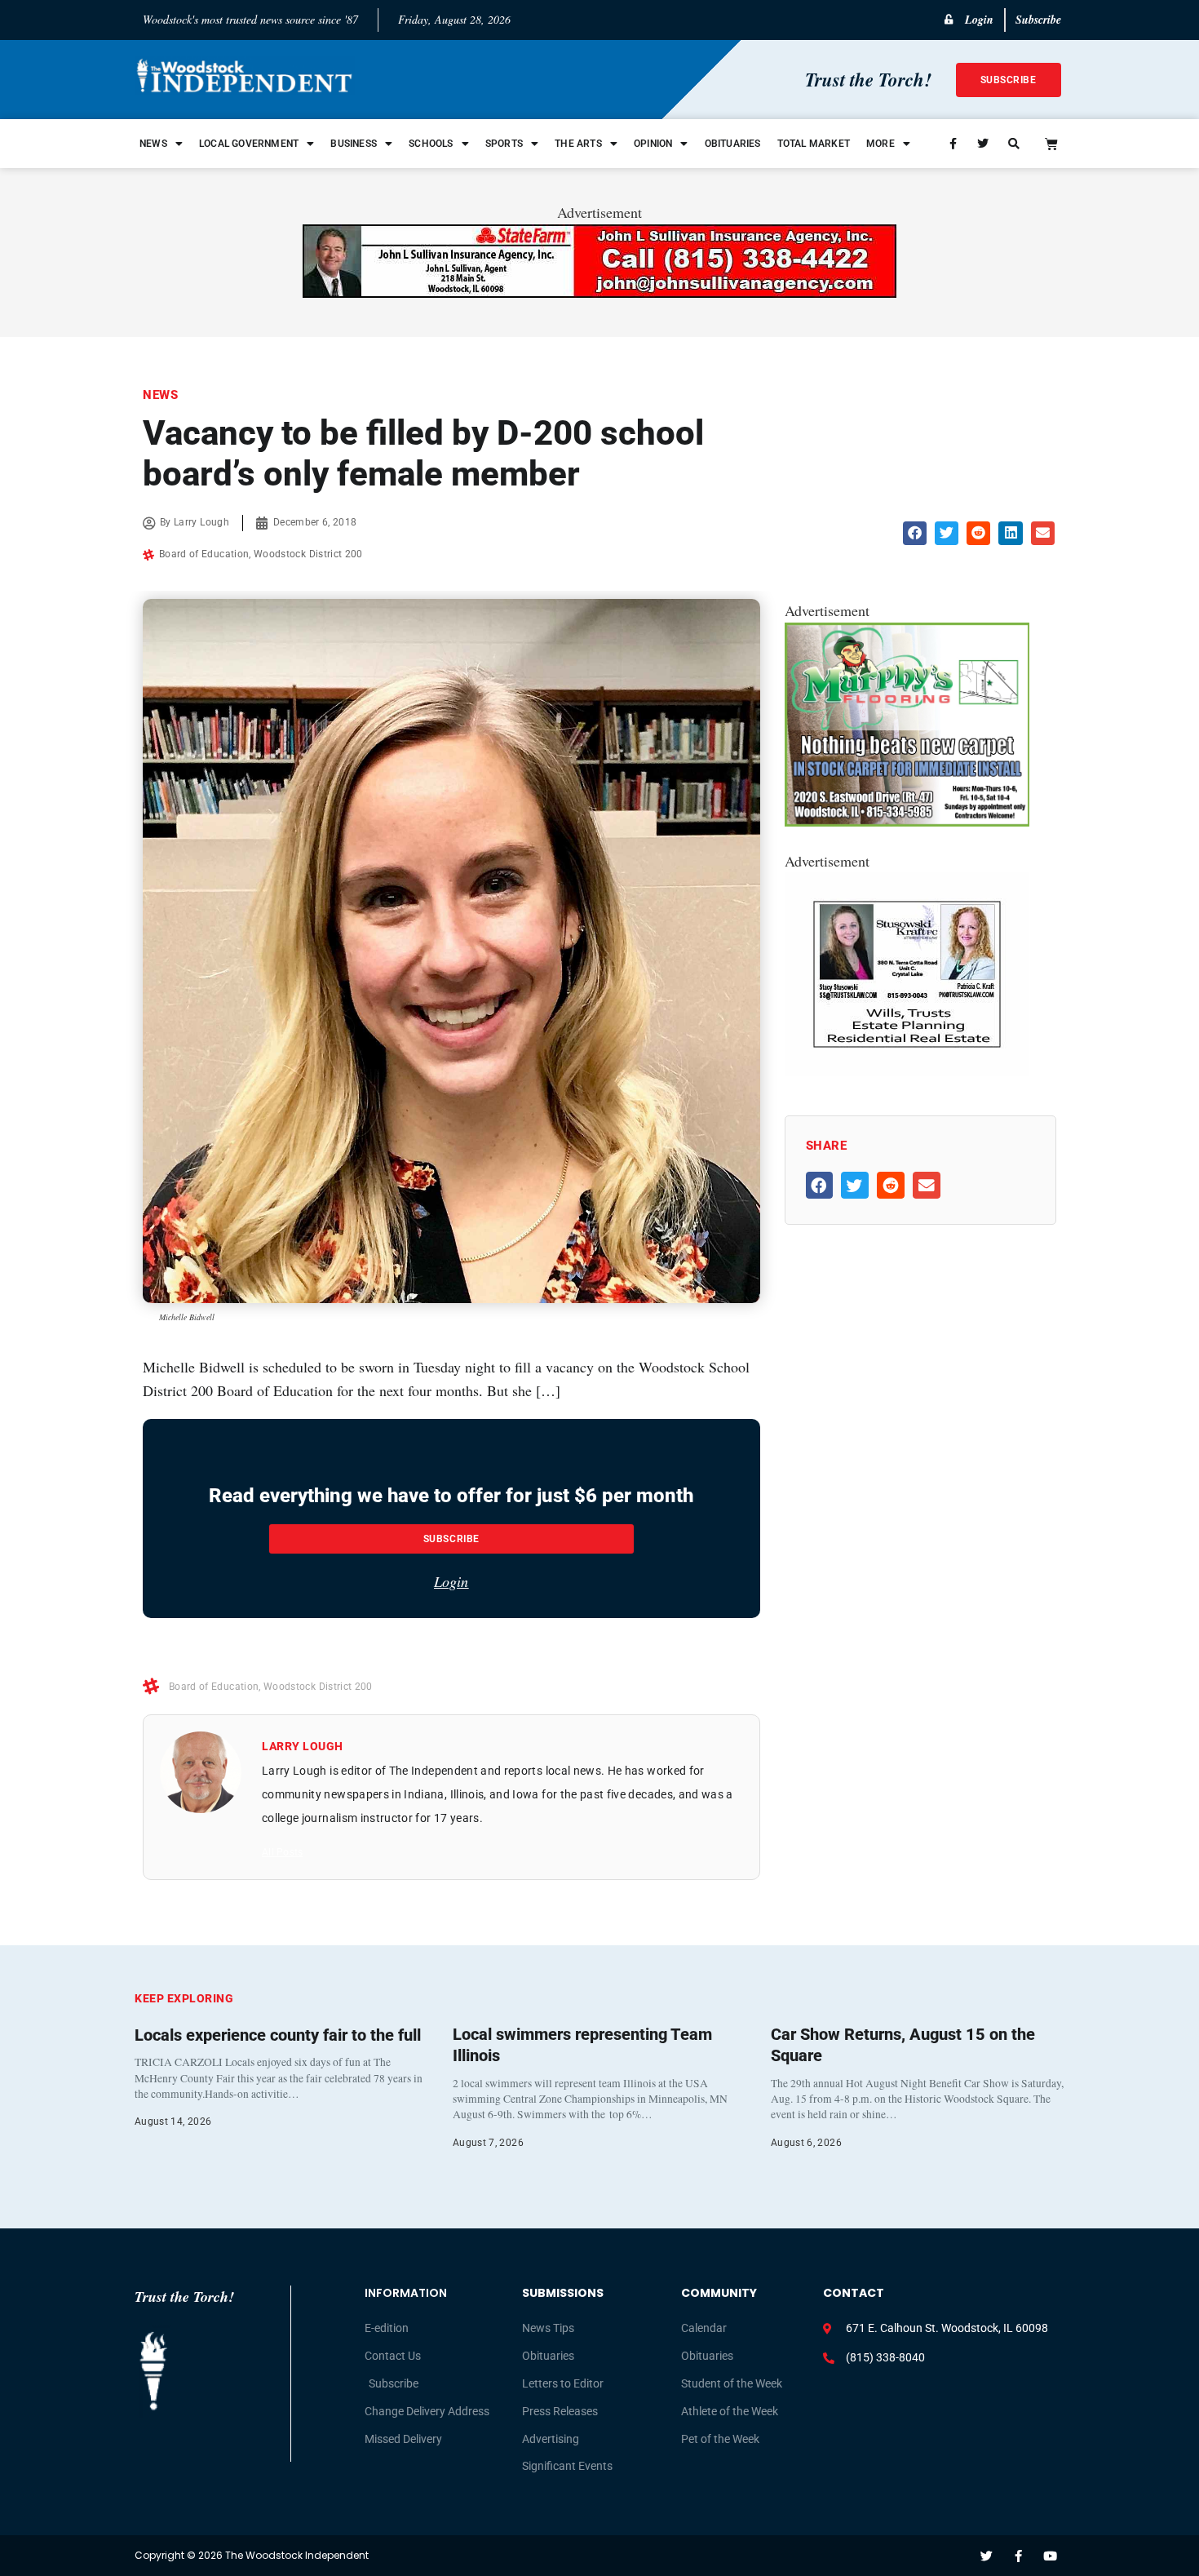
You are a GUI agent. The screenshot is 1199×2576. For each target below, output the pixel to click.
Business (354, 144)
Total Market (814, 144)
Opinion (653, 144)
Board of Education (204, 554)
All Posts (282, 1852)
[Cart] (1051, 144)
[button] (915, 533)
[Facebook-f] (1018, 2556)
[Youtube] (1050, 2556)
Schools (431, 144)
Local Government (249, 144)
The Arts (578, 144)
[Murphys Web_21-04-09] (907, 821)
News (153, 144)
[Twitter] (987, 2556)
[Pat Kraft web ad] (907, 1071)
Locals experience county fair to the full (278, 2035)
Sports (504, 144)
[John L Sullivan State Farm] (599, 292)
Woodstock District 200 (308, 554)
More (880, 144)
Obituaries (733, 144)
